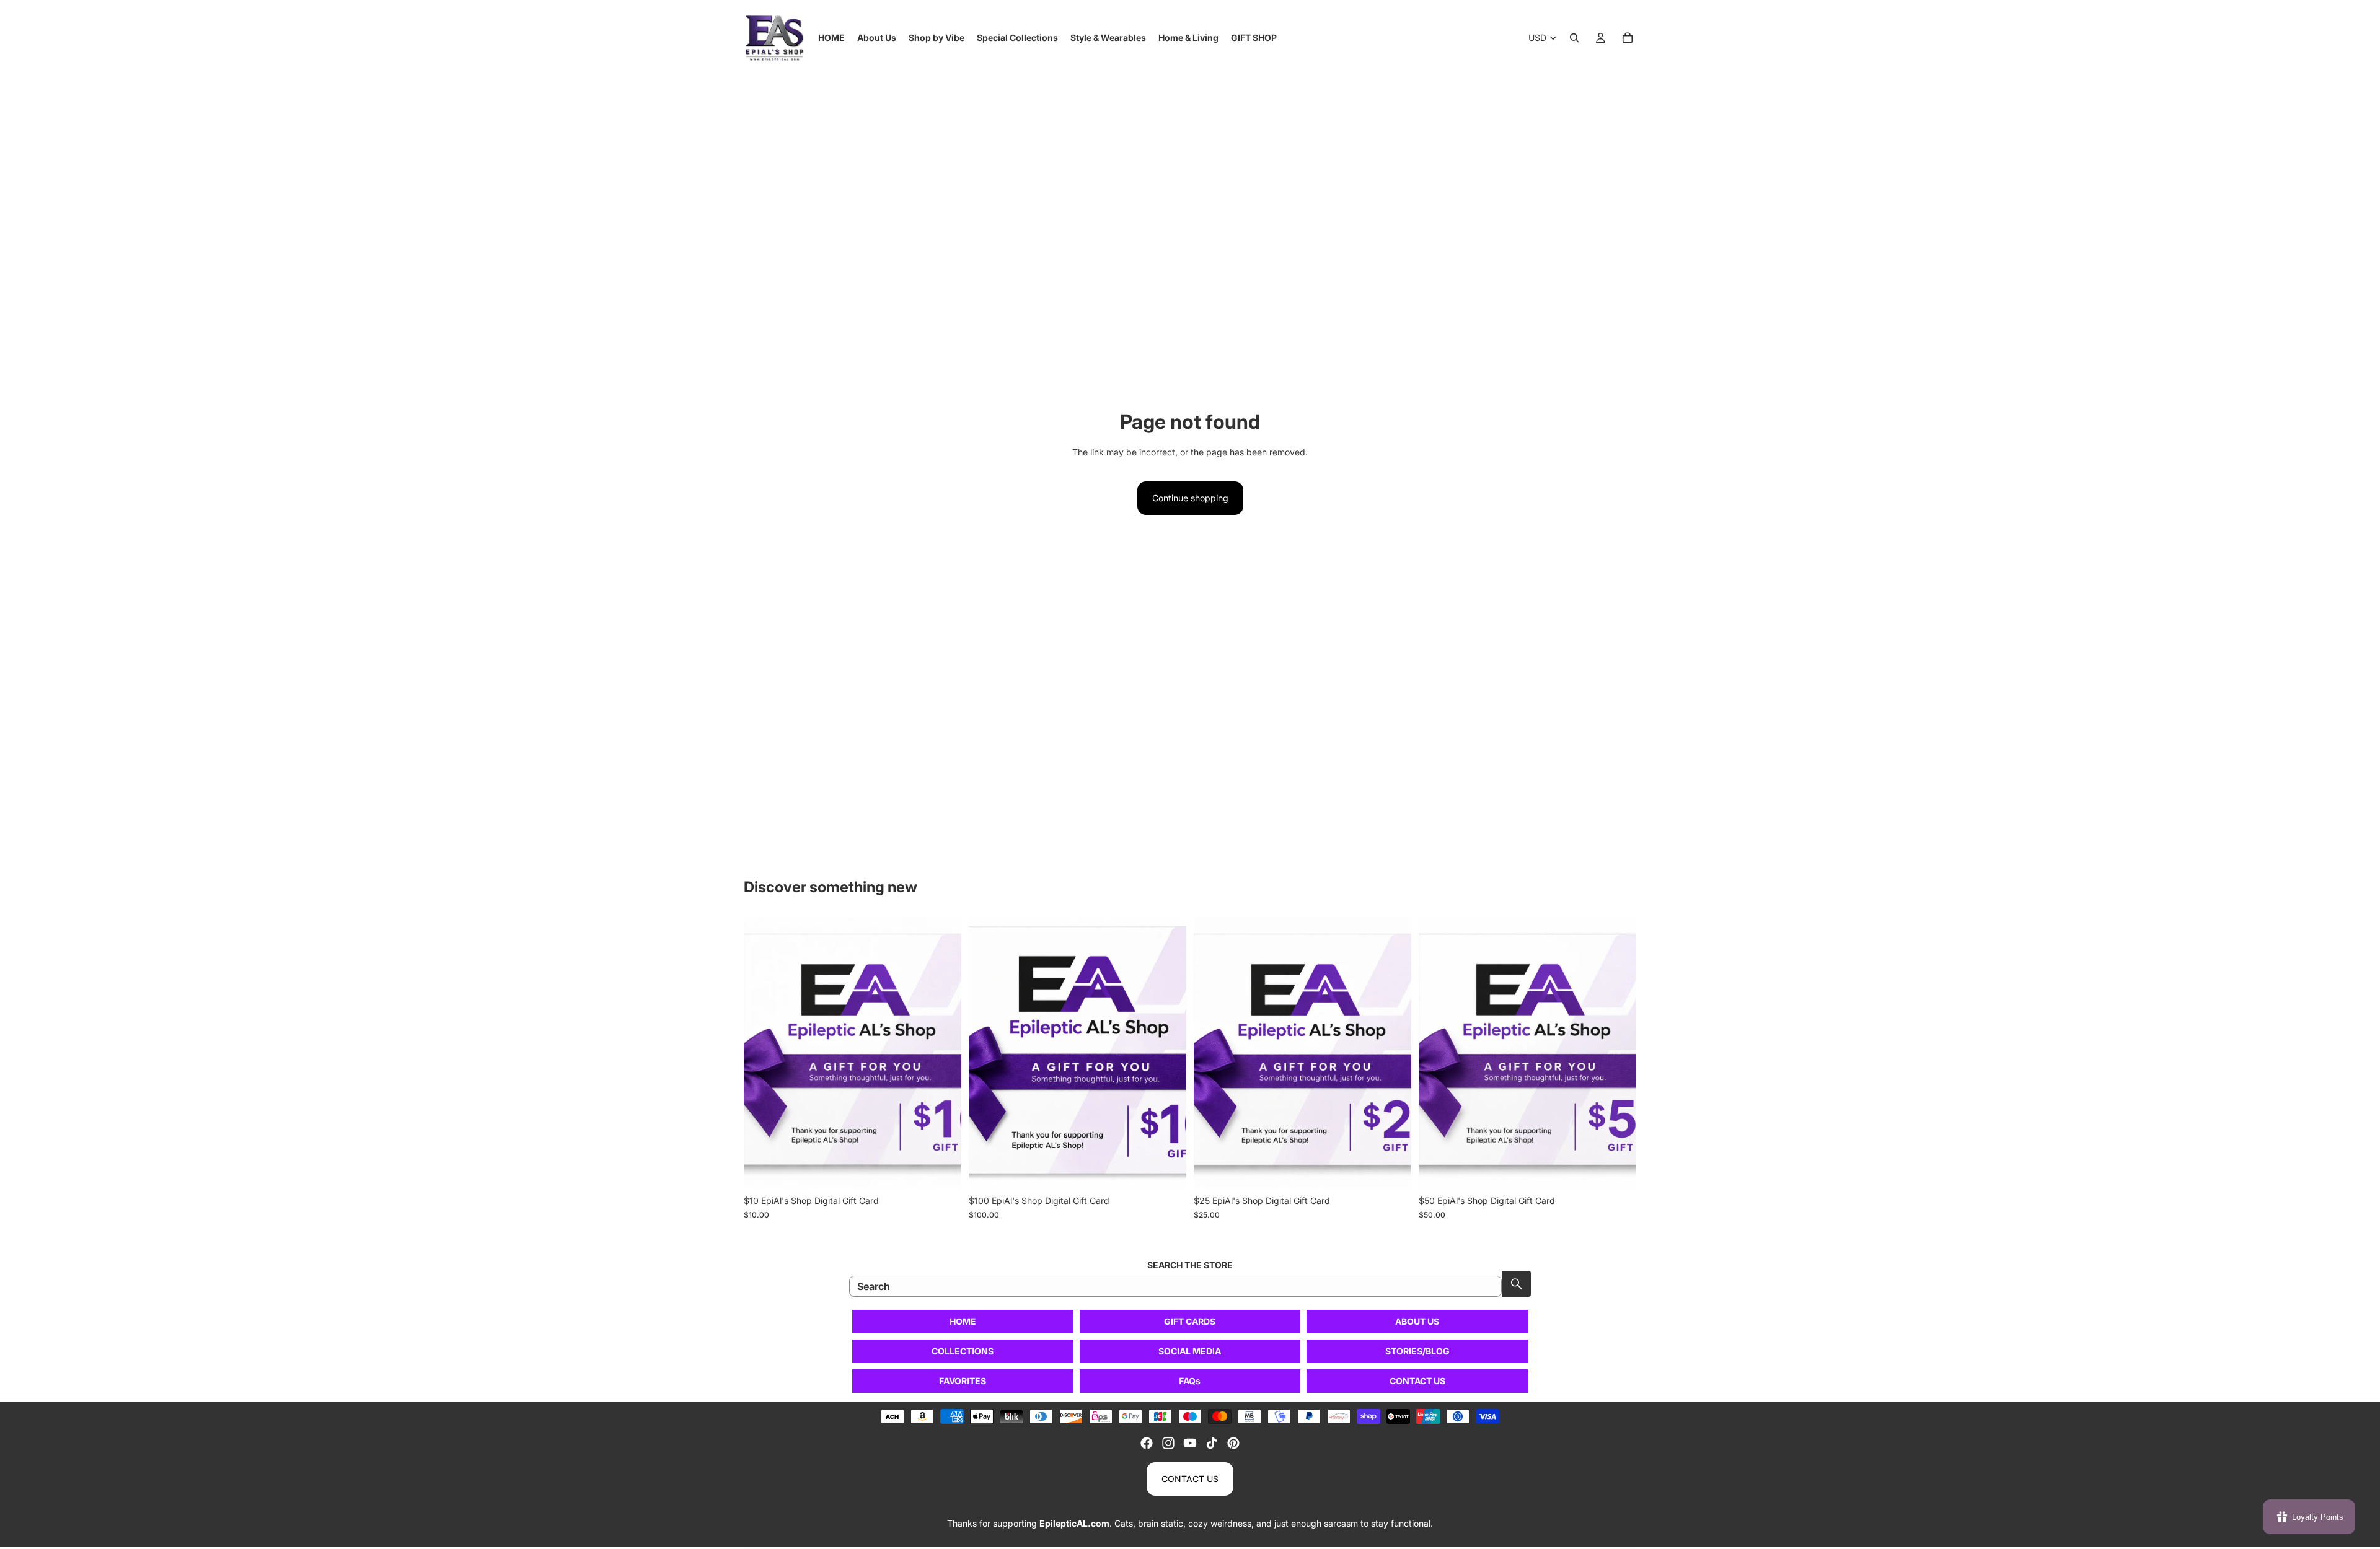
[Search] (1574, 38)
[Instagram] (1168, 1443)
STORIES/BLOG (1417, 1351)
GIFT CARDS (1190, 1321)
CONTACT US (1417, 1381)
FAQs (1190, 1381)
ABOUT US (1417, 1321)
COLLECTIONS (963, 1351)
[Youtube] (1190, 1443)
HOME (963, 1321)
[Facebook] (1147, 1443)
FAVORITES (963, 1381)
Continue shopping (1190, 498)
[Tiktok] (1212, 1443)
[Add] (942, 1170)
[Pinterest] (1233, 1443)
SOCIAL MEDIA (1190, 1351)
